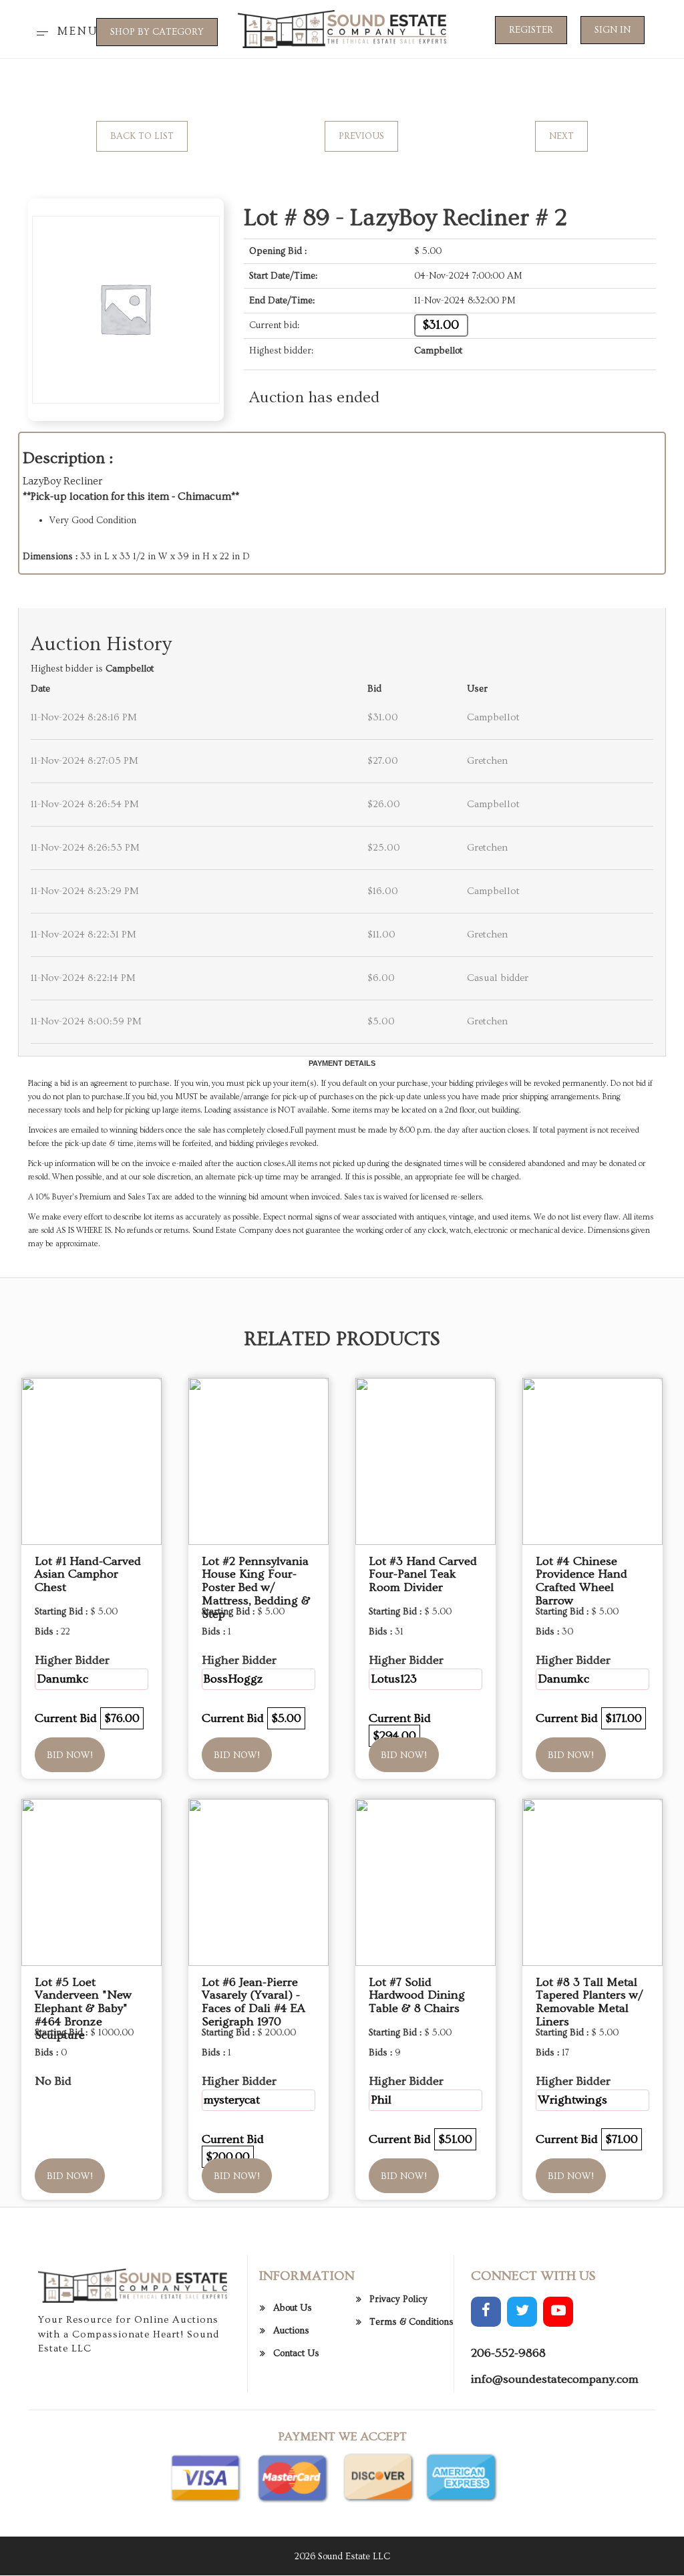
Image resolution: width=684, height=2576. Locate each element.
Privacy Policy (398, 2299)
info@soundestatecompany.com (555, 2379)
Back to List (142, 136)
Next (561, 136)
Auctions (291, 2331)
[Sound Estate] (342, 27)
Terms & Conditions (411, 2322)
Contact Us (296, 2353)
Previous (361, 136)
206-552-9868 (508, 2353)
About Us (293, 2308)
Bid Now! (70, 1755)
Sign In (613, 30)
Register (531, 30)
